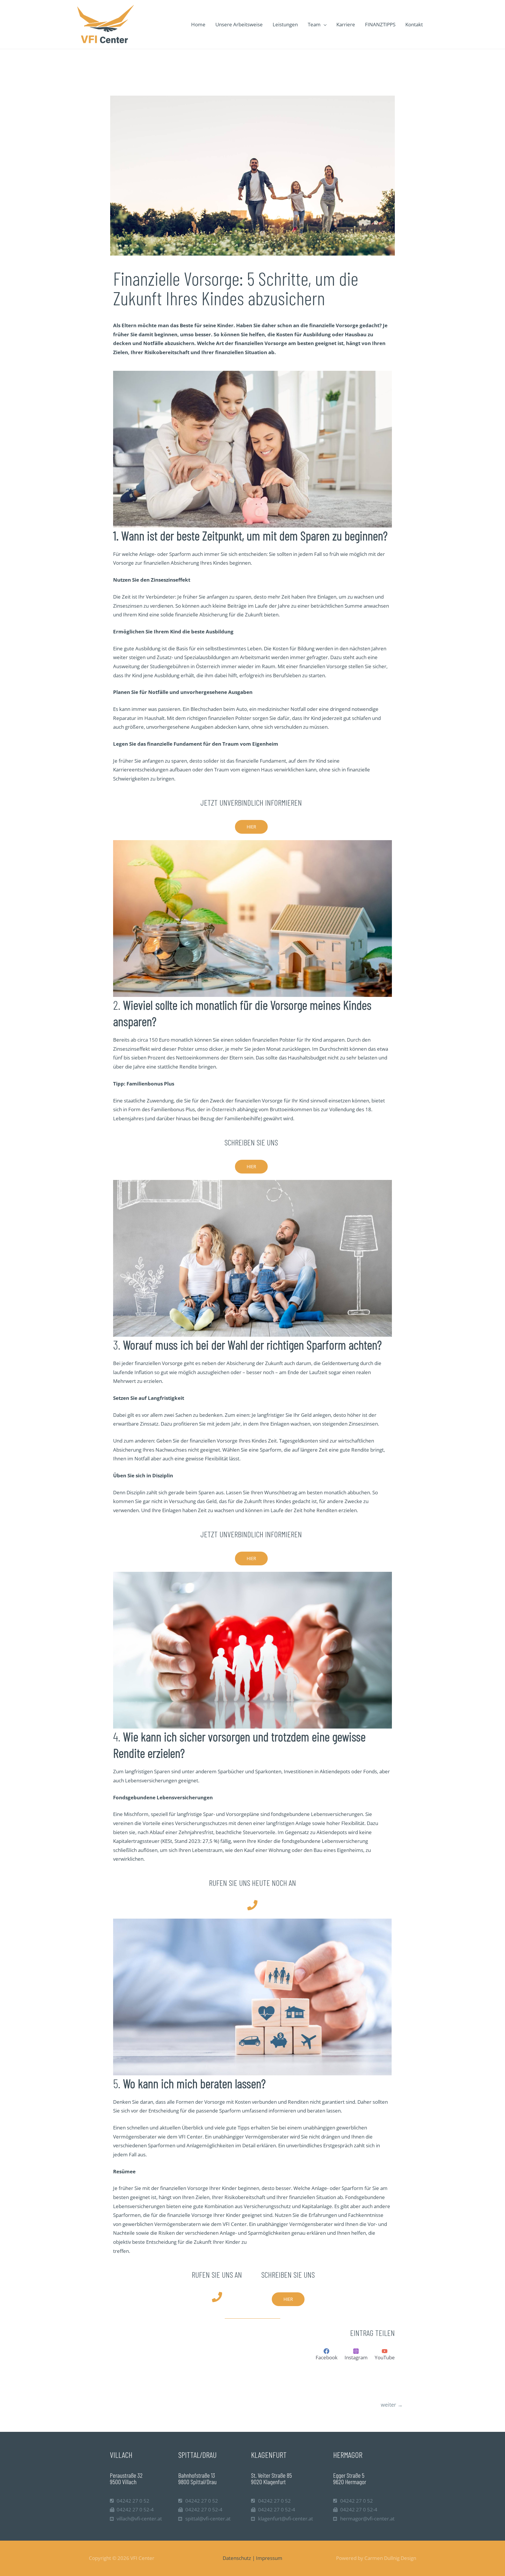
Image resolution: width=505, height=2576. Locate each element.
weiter (392, 2405)
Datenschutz (237, 2558)
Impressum (269, 2558)
